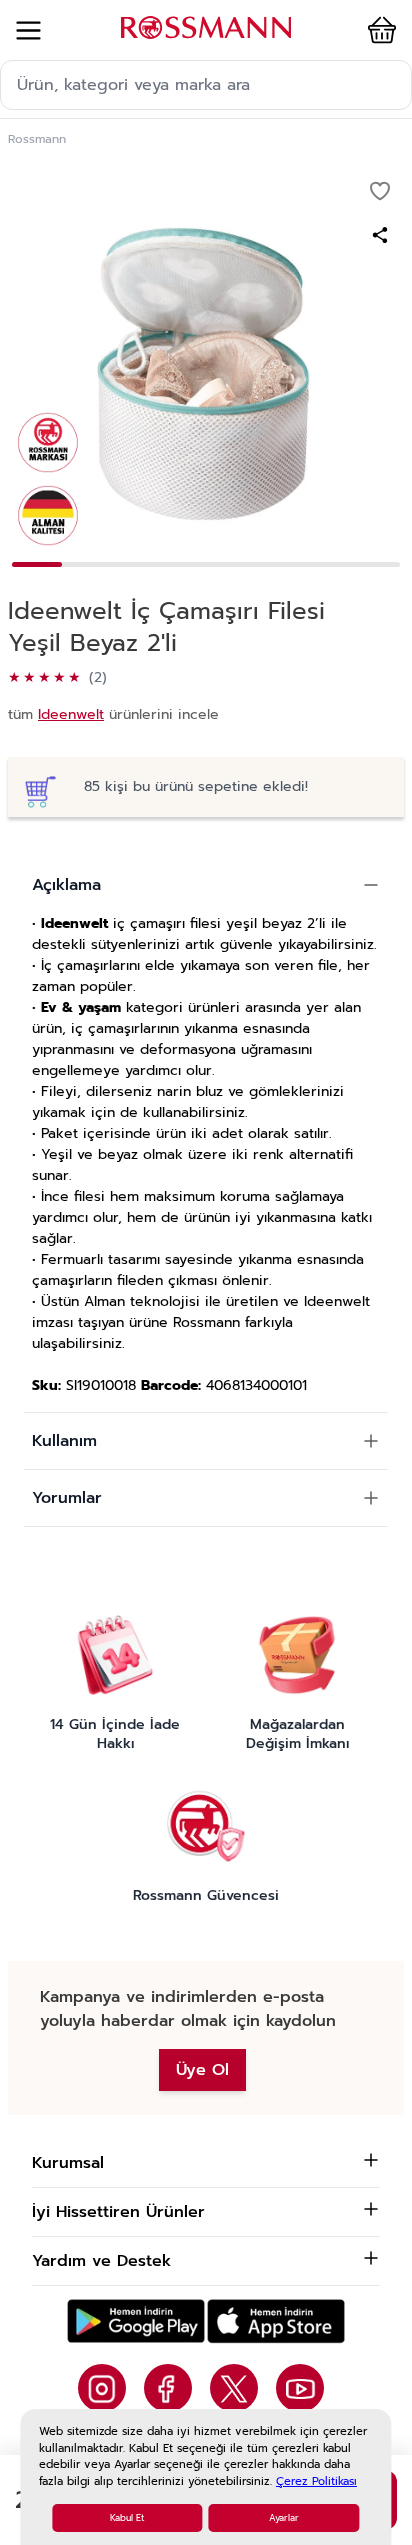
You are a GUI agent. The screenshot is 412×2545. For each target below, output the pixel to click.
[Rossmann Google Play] (136, 2321)
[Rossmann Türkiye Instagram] (102, 2388)
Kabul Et (127, 2518)
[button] (378, 30)
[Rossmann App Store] (276, 2321)
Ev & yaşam (81, 1007)
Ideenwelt (71, 714)
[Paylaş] (380, 235)
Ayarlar (284, 2518)
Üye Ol (202, 2070)
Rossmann (37, 139)
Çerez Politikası (316, 2481)
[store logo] (206, 27)
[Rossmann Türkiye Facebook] (168, 2388)
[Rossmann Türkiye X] (234, 2388)
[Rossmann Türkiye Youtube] (300, 2388)
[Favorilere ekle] (380, 191)
